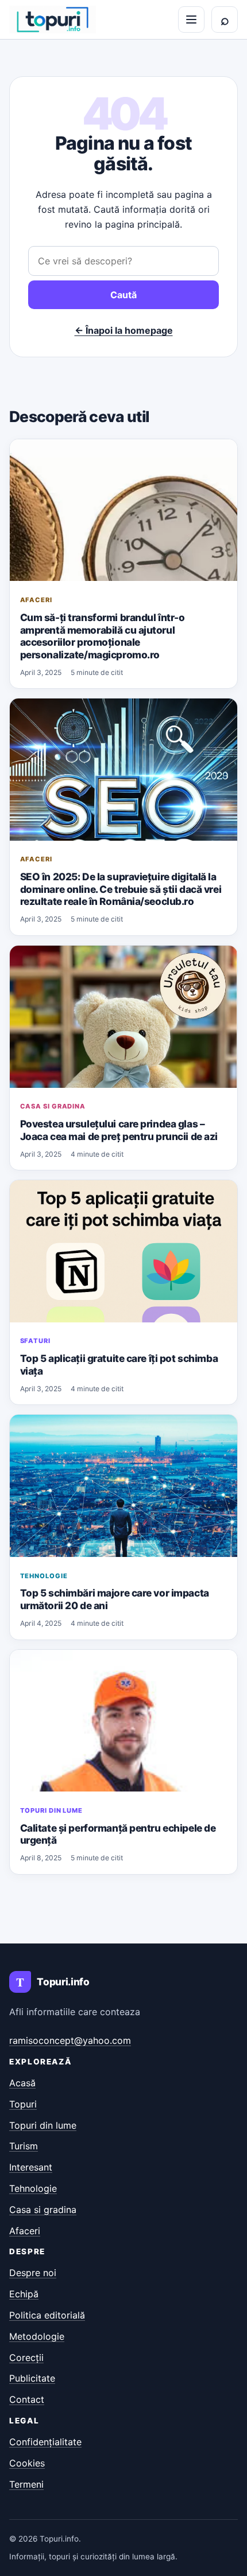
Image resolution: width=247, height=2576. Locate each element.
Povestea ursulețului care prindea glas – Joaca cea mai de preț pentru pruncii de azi (119, 1130)
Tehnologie (44, 1576)
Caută (123, 295)
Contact (27, 2399)
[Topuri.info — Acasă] (53, 19)
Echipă (24, 2294)
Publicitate (32, 2378)
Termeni (26, 2484)
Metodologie (37, 2336)
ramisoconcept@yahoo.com (70, 2040)
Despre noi (33, 2273)
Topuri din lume (51, 1810)
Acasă (22, 2083)
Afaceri (36, 600)
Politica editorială (47, 2315)
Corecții (26, 2358)
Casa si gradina (53, 1106)
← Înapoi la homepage (124, 330)
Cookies (27, 2463)
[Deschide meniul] (191, 19)
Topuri (23, 2104)
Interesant (31, 2167)
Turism (24, 2146)
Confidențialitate (45, 2442)
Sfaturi (35, 1341)
